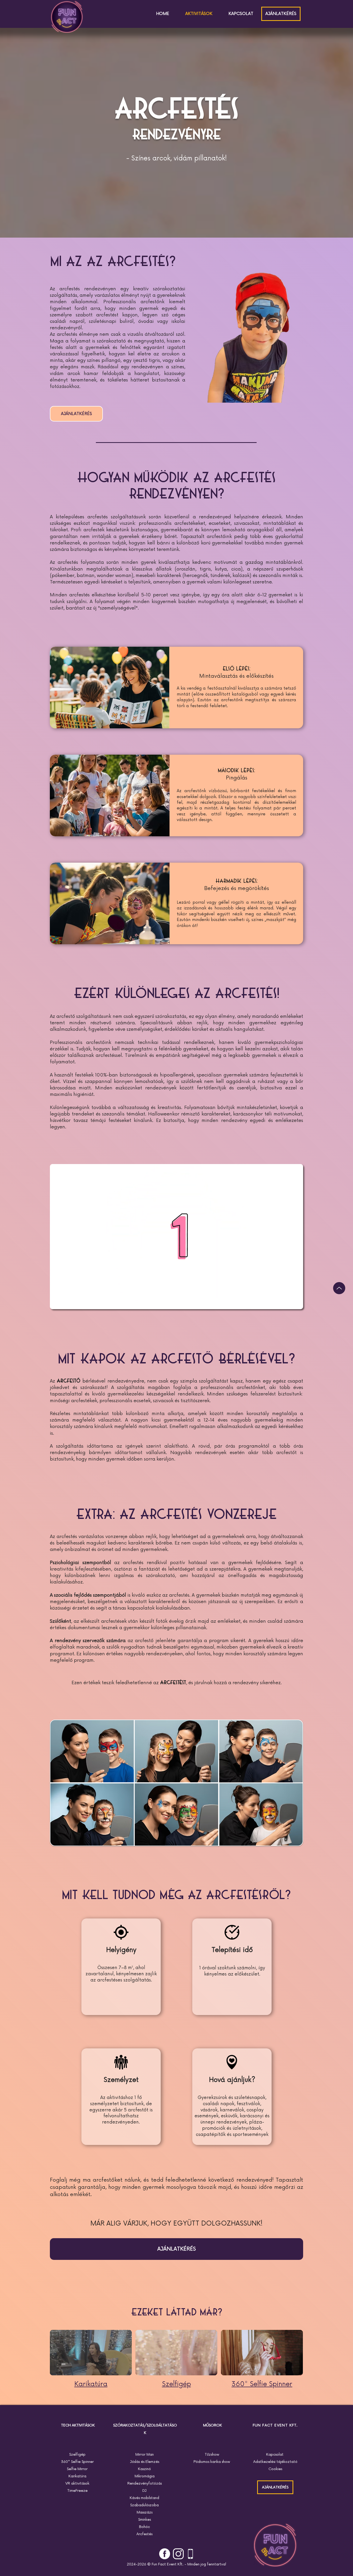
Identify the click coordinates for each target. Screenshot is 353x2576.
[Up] (339, 1288)
